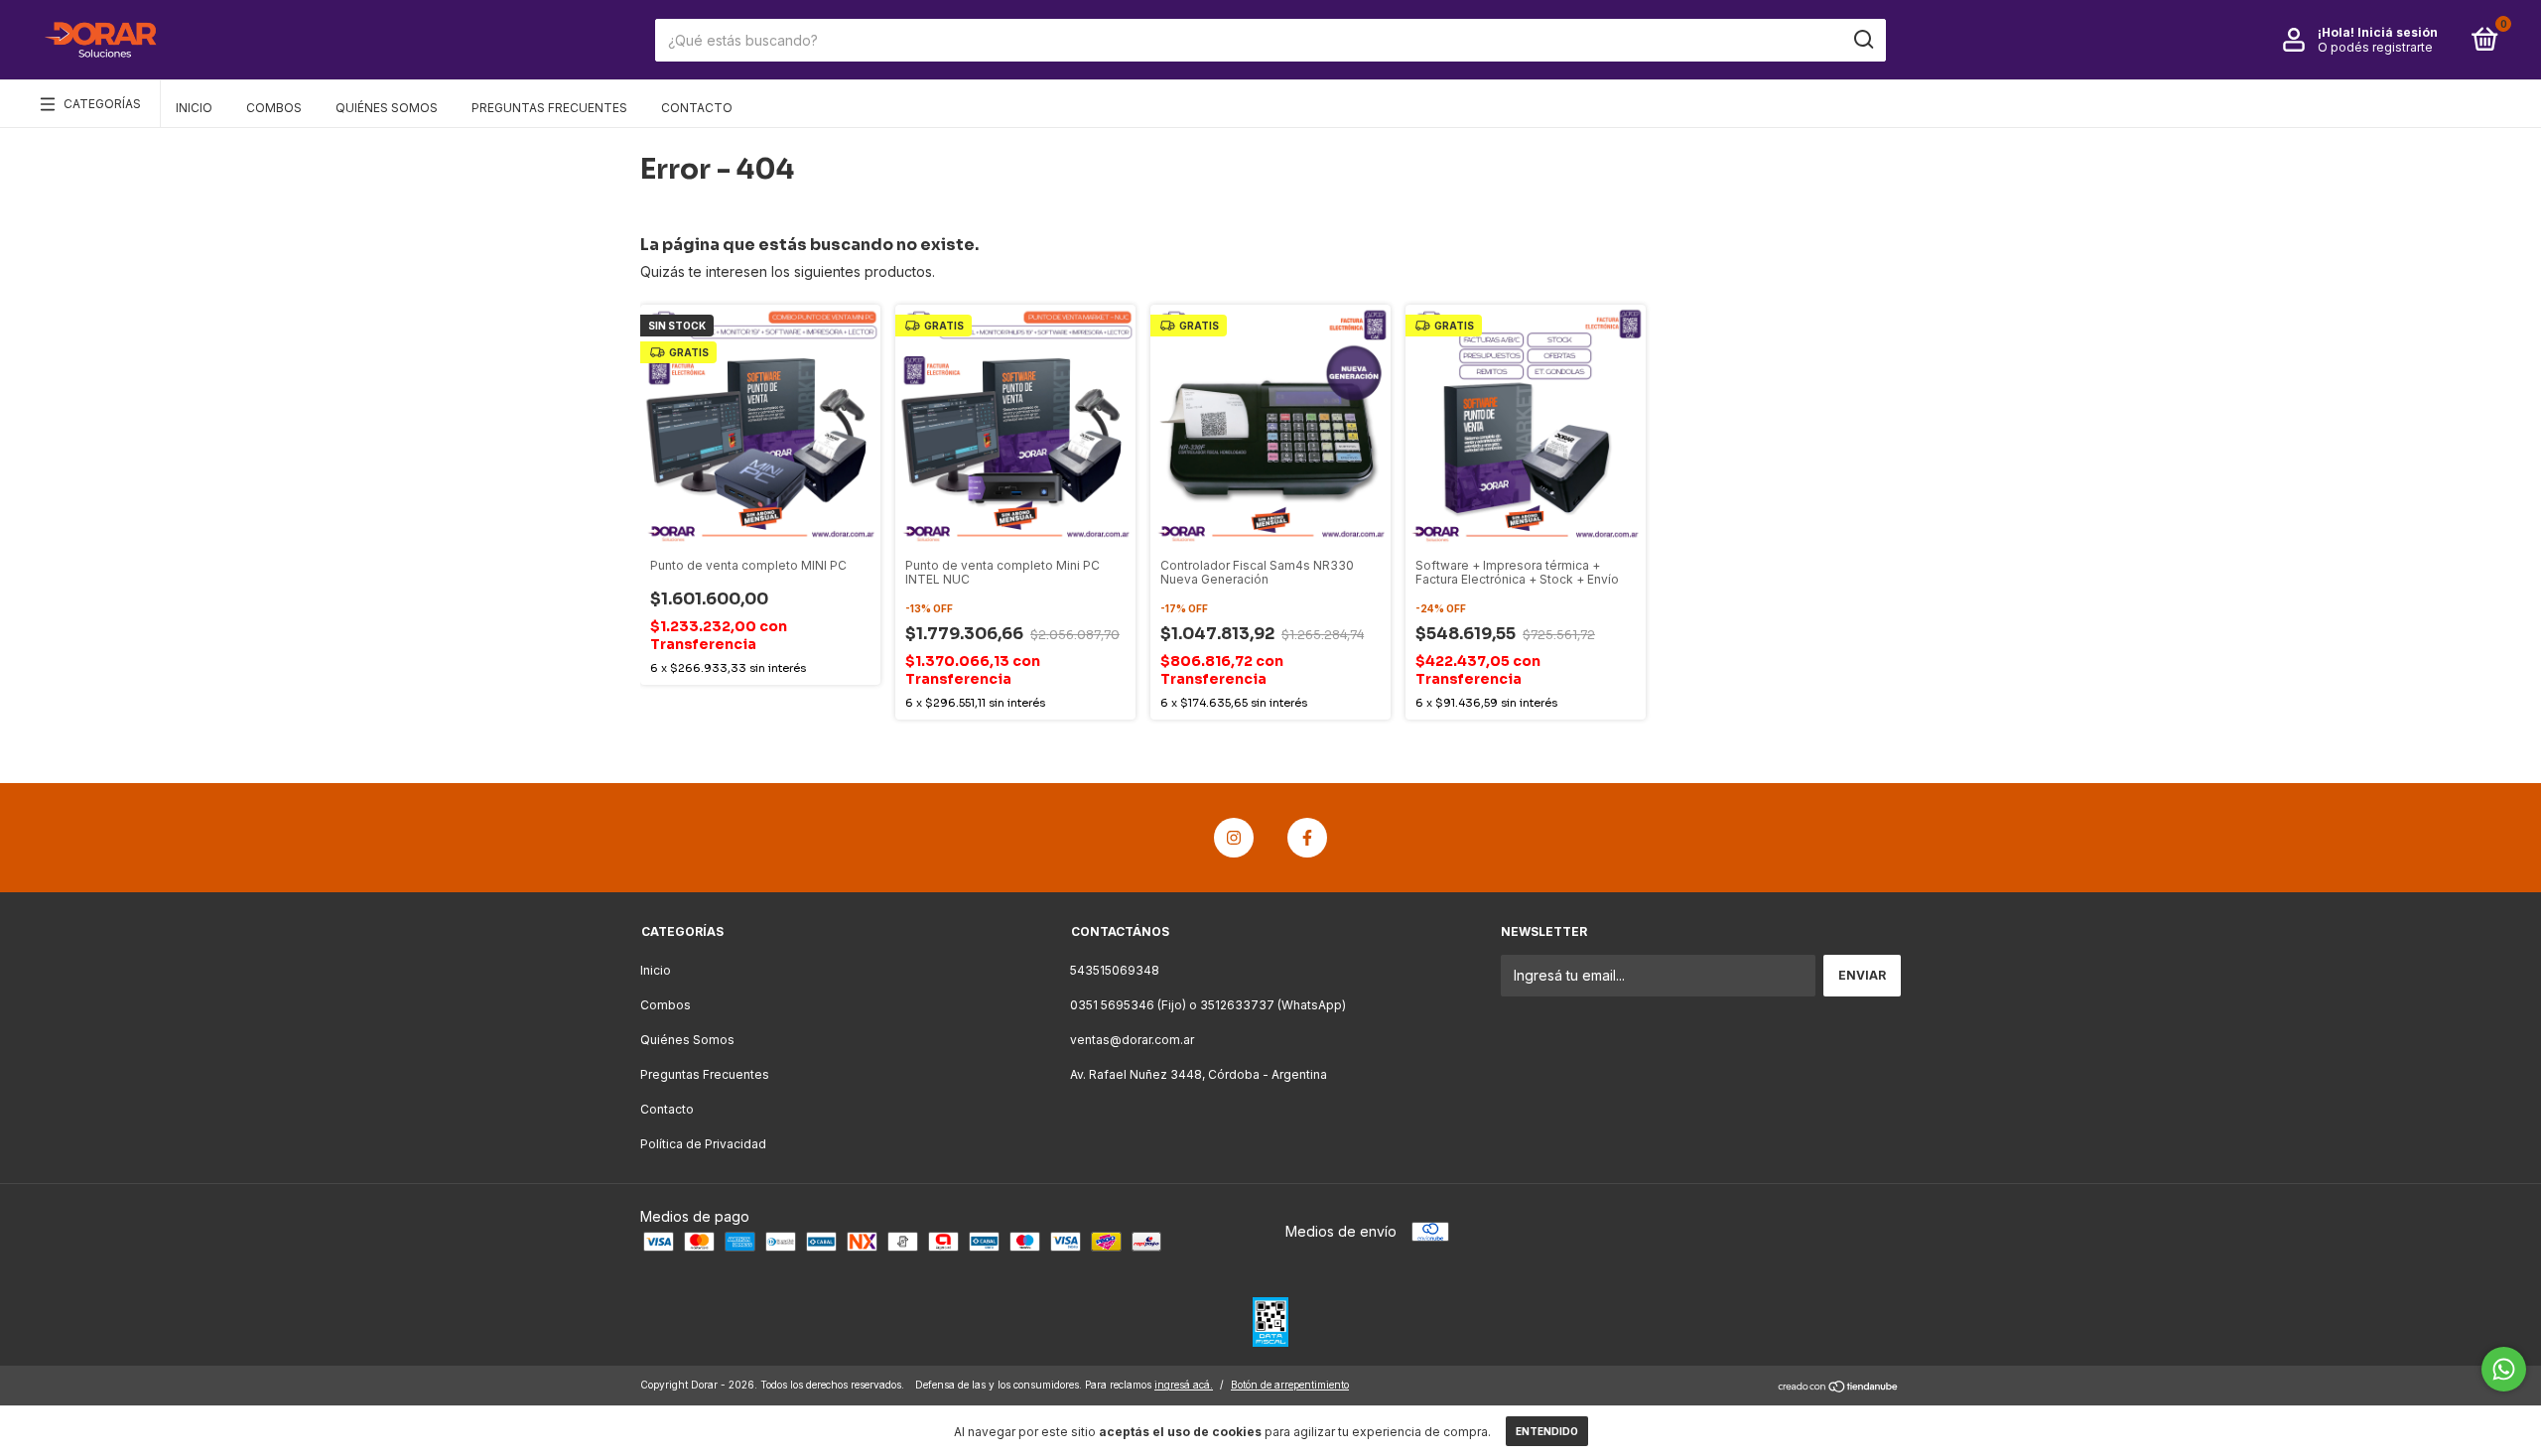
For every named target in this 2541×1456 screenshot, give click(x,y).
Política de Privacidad (703, 1144)
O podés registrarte (2375, 47)
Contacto (697, 108)
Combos (274, 108)
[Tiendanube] (1839, 1387)
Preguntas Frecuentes (549, 108)
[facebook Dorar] (1307, 838)
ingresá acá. (1184, 1385)
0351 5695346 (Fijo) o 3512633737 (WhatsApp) (1208, 1005)
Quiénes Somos (387, 108)
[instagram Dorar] (1234, 838)
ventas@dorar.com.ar (1132, 1040)
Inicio (194, 108)
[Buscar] (1863, 40)
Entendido (1547, 1431)
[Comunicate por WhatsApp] (2504, 1369)
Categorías (102, 104)
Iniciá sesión (2398, 32)
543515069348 (1115, 970)
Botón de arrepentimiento (1290, 1385)
